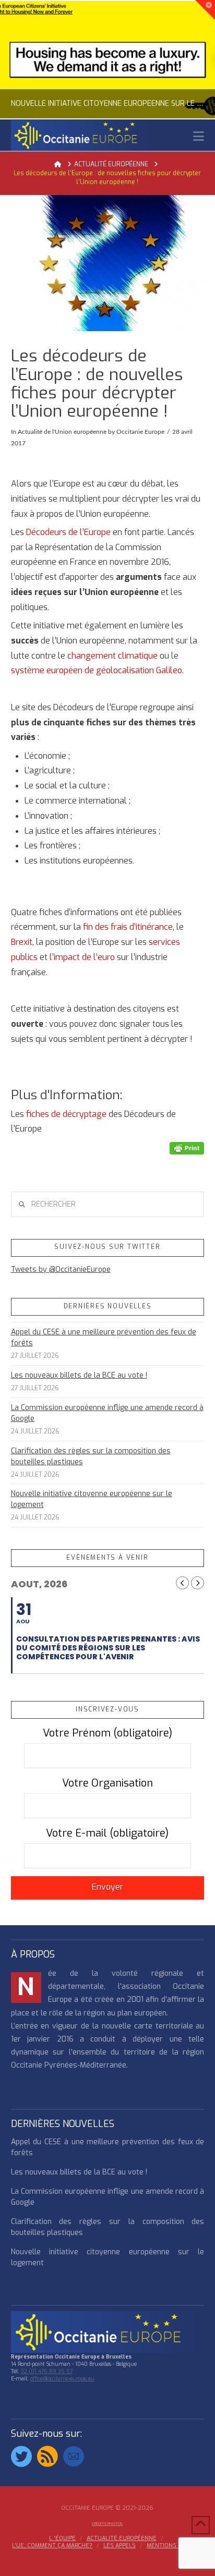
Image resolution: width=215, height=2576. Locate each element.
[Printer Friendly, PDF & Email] (187, 1148)
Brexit (22, 942)
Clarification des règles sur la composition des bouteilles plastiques (91, 1456)
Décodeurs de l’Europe (68, 532)
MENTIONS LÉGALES (175, 2546)
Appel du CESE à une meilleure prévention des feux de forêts (104, 1338)
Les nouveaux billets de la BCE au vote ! (79, 1375)
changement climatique (112, 656)
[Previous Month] (182, 1583)
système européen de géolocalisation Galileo (97, 670)
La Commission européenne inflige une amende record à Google (107, 1413)
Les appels (120, 2546)
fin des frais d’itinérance (128, 927)
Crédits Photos (107, 2524)
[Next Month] (198, 1583)
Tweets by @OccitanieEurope (61, 1269)
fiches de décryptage (65, 1114)
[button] (199, 136)
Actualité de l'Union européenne (62, 432)
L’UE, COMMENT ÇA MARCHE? (52, 2546)
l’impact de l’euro (82, 957)
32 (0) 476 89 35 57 (47, 2371)
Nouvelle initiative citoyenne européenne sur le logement (92, 1499)
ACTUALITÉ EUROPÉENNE (122, 2538)
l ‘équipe (62, 2538)
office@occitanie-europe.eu (62, 2379)
